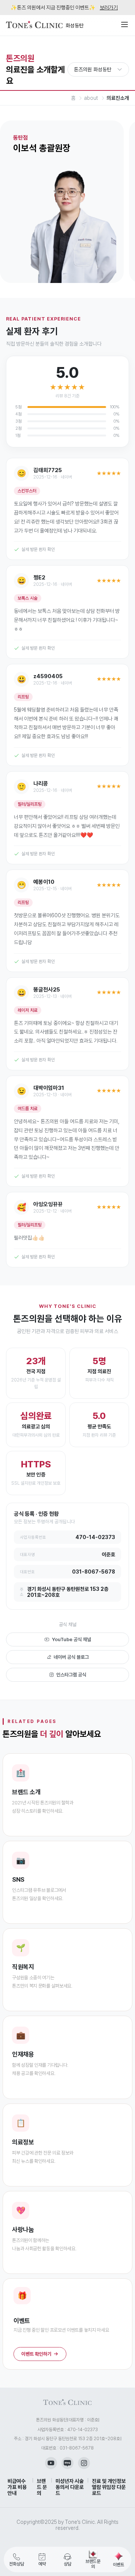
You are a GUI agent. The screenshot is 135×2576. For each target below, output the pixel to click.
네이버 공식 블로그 (71, 1657)
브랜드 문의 (42, 2487)
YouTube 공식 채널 (71, 1639)
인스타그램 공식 (71, 1675)
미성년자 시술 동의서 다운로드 (70, 2487)
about (91, 98)
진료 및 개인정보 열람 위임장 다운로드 (109, 2487)
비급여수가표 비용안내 (17, 2487)
